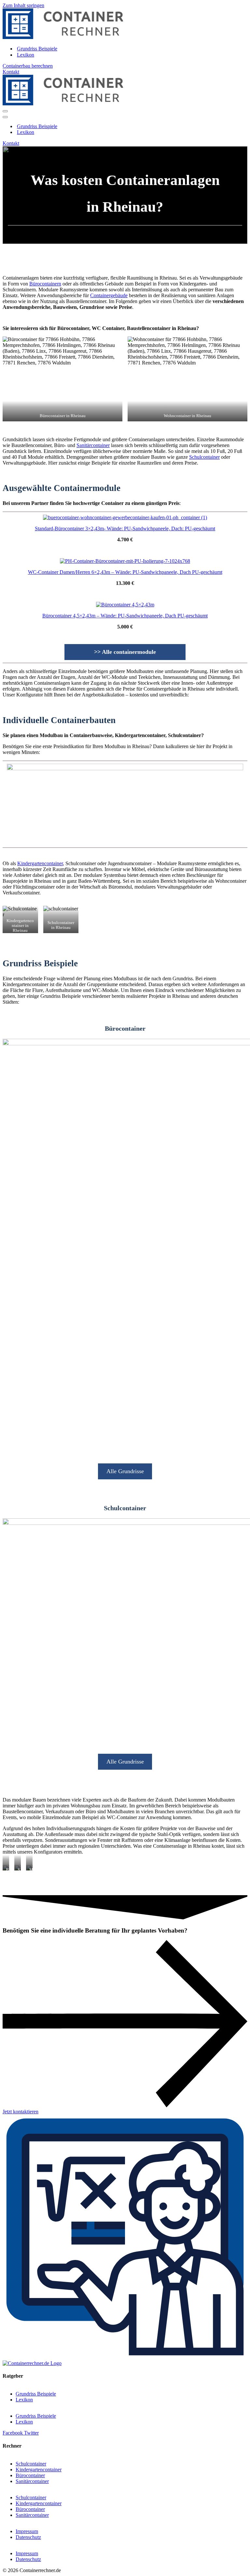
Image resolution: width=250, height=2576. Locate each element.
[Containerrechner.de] (63, 37)
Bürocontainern (45, 284)
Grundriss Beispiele (37, 49)
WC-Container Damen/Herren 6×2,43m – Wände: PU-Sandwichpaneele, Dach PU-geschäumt (125, 572)
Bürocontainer (30, 2475)
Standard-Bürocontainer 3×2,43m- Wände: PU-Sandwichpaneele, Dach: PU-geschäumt (125, 528)
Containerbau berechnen (28, 66)
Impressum (27, 2531)
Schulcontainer (204, 457)
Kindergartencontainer (40, 863)
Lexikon (26, 55)
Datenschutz (28, 2537)
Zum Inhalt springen (23, 5)
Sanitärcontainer (93, 445)
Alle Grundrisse (125, 1471)
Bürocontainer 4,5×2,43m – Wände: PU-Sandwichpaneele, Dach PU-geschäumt (125, 616)
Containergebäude (109, 295)
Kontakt (11, 72)
